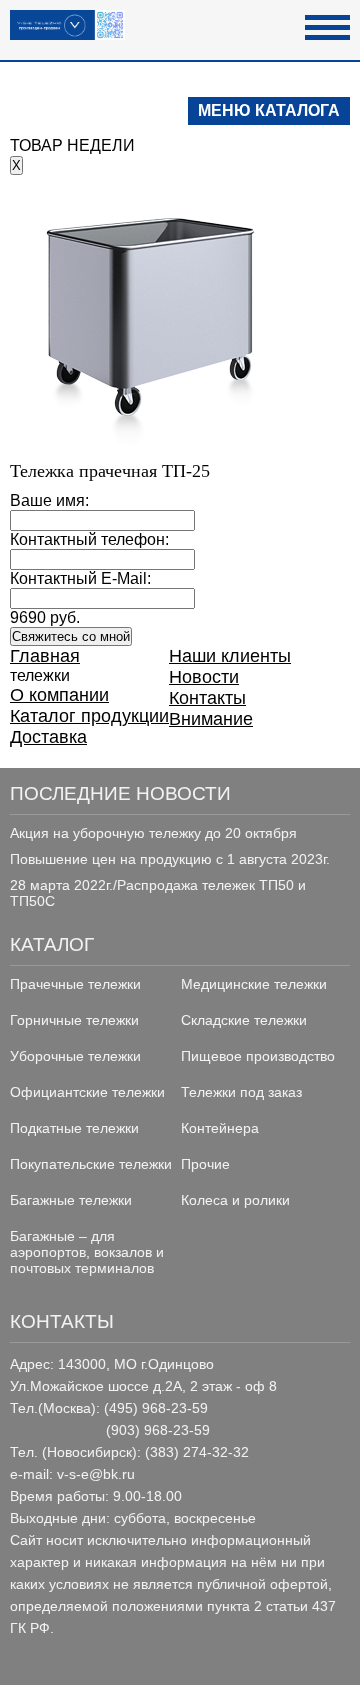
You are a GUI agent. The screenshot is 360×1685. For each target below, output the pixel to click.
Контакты (207, 698)
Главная (45, 656)
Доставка (48, 737)
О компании (59, 695)
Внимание (211, 719)
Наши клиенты (230, 656)
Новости (204, 677)
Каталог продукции (89, 716)
